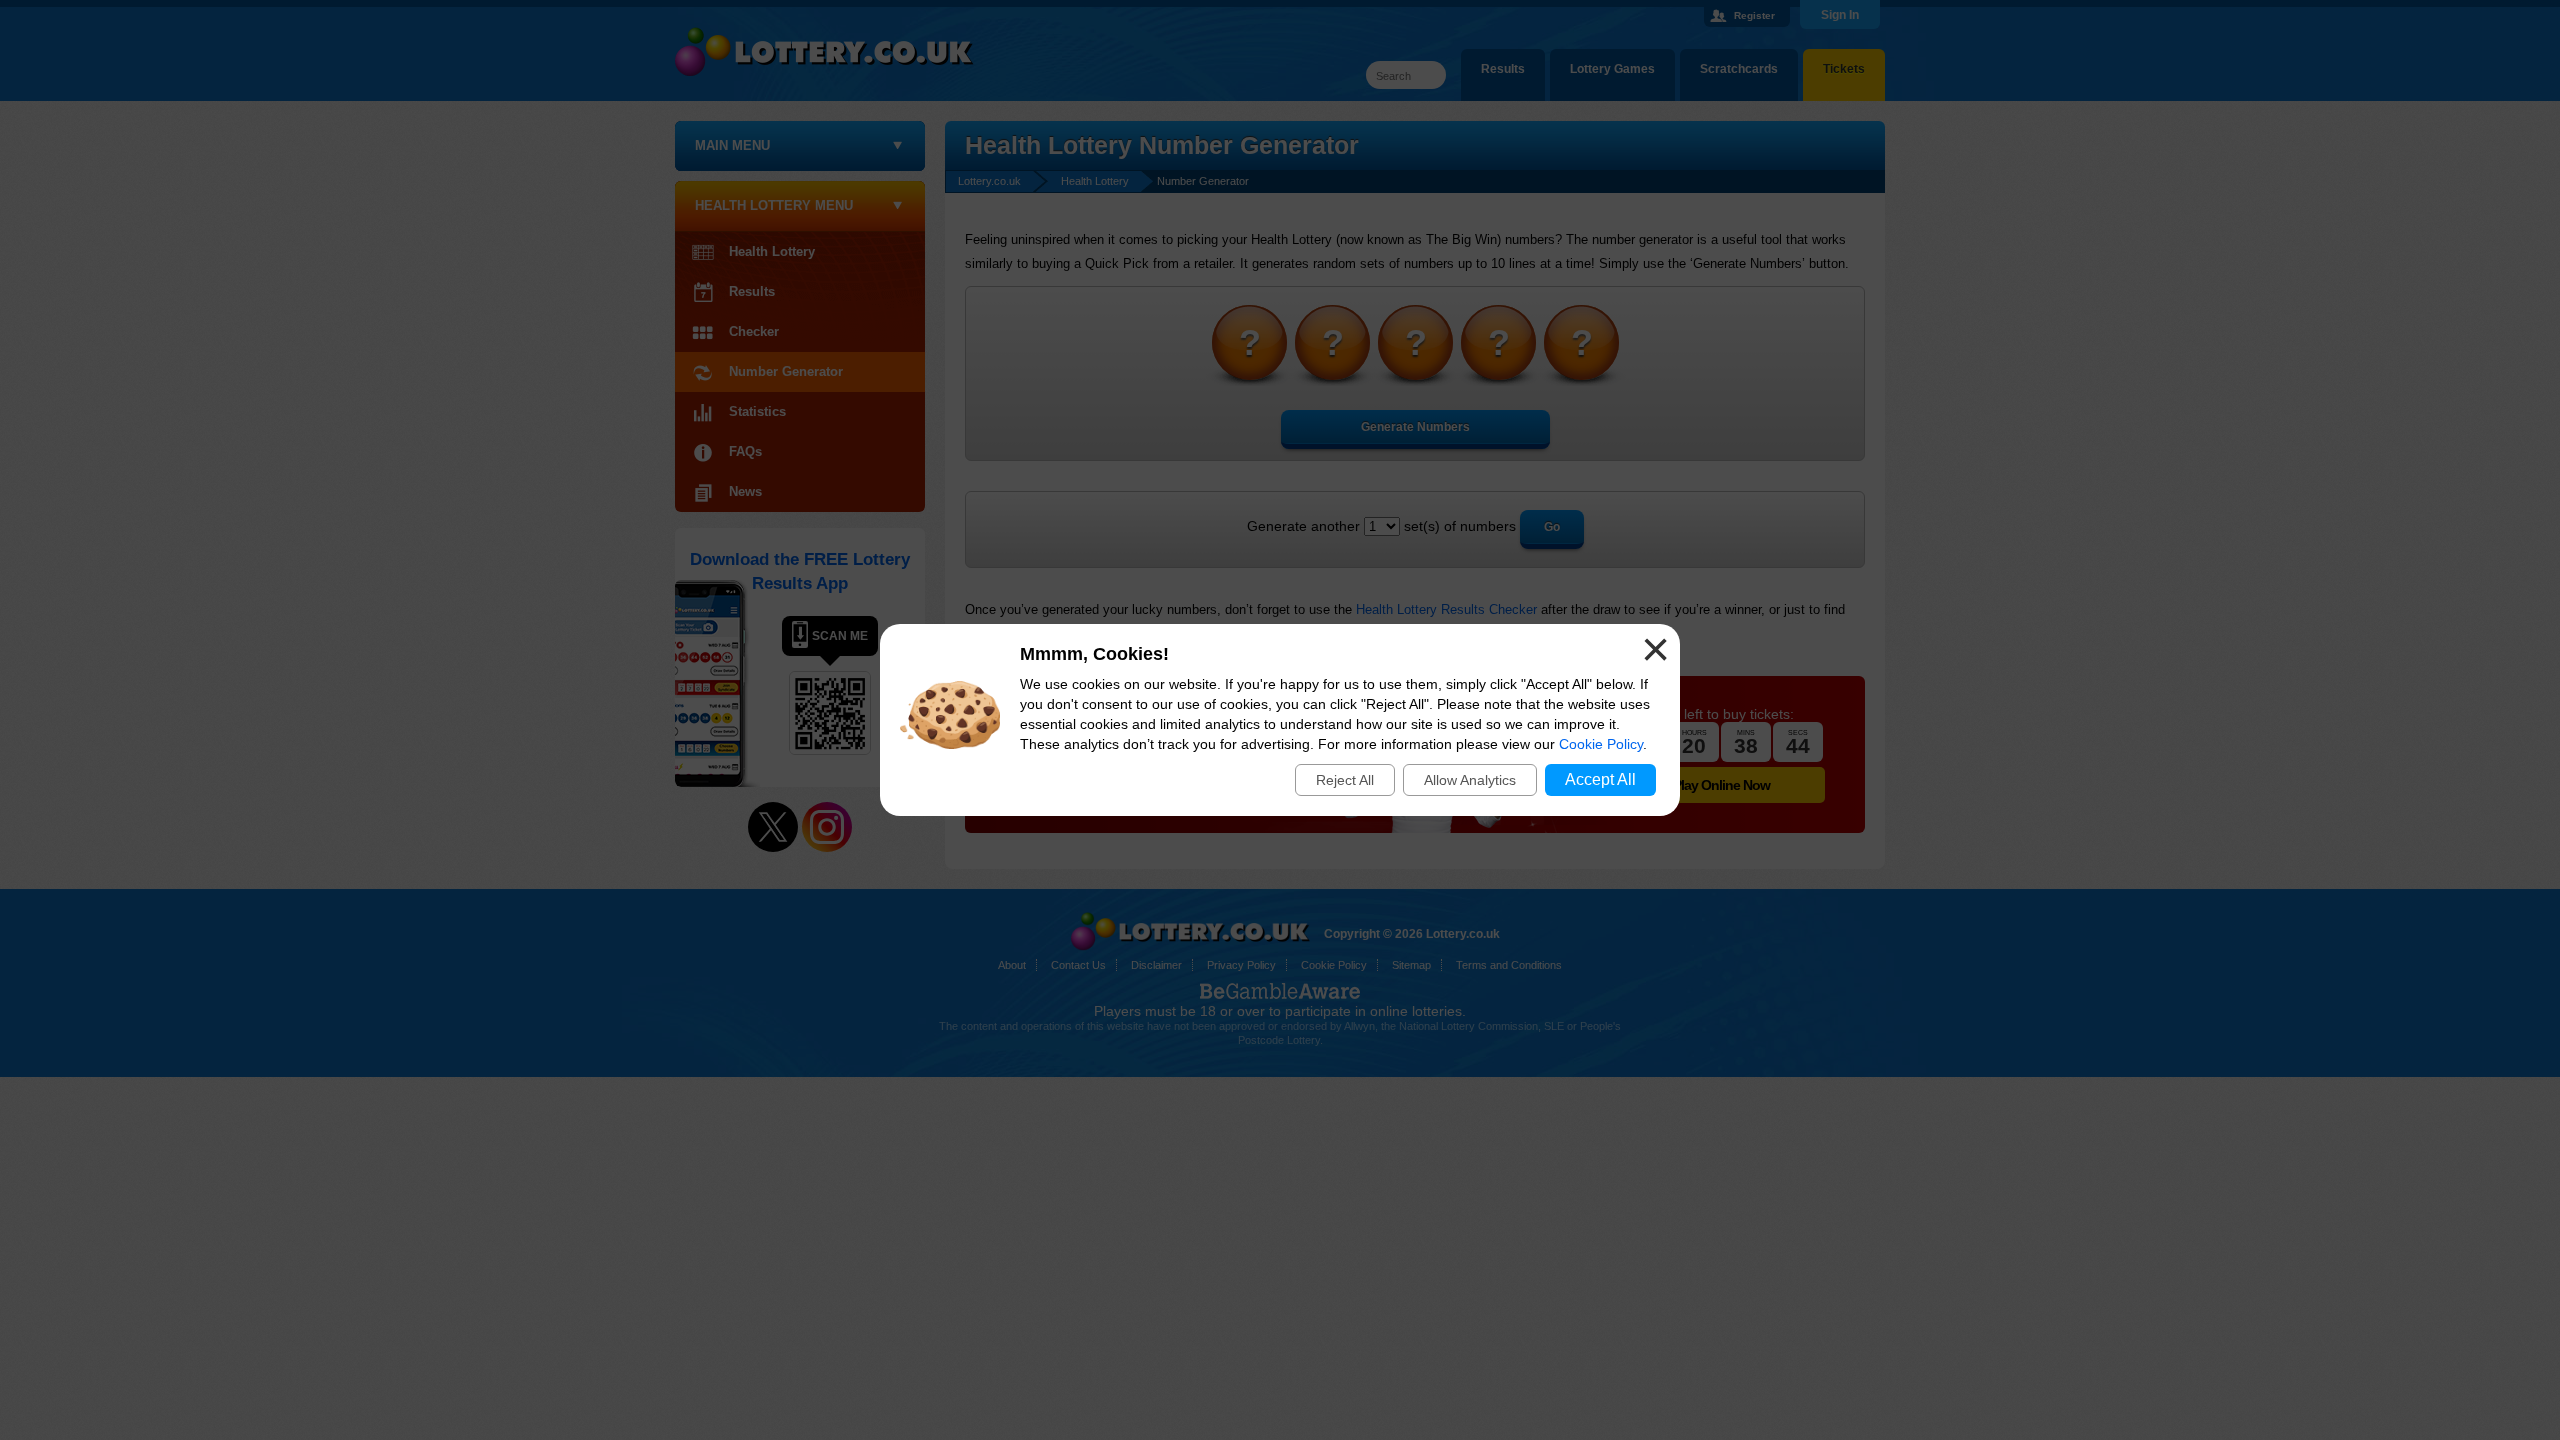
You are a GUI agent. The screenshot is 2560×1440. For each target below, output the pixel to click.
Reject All (1345, 780)
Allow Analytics (1470, 780)
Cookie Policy (1601, 744)
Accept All (1600, 779)
